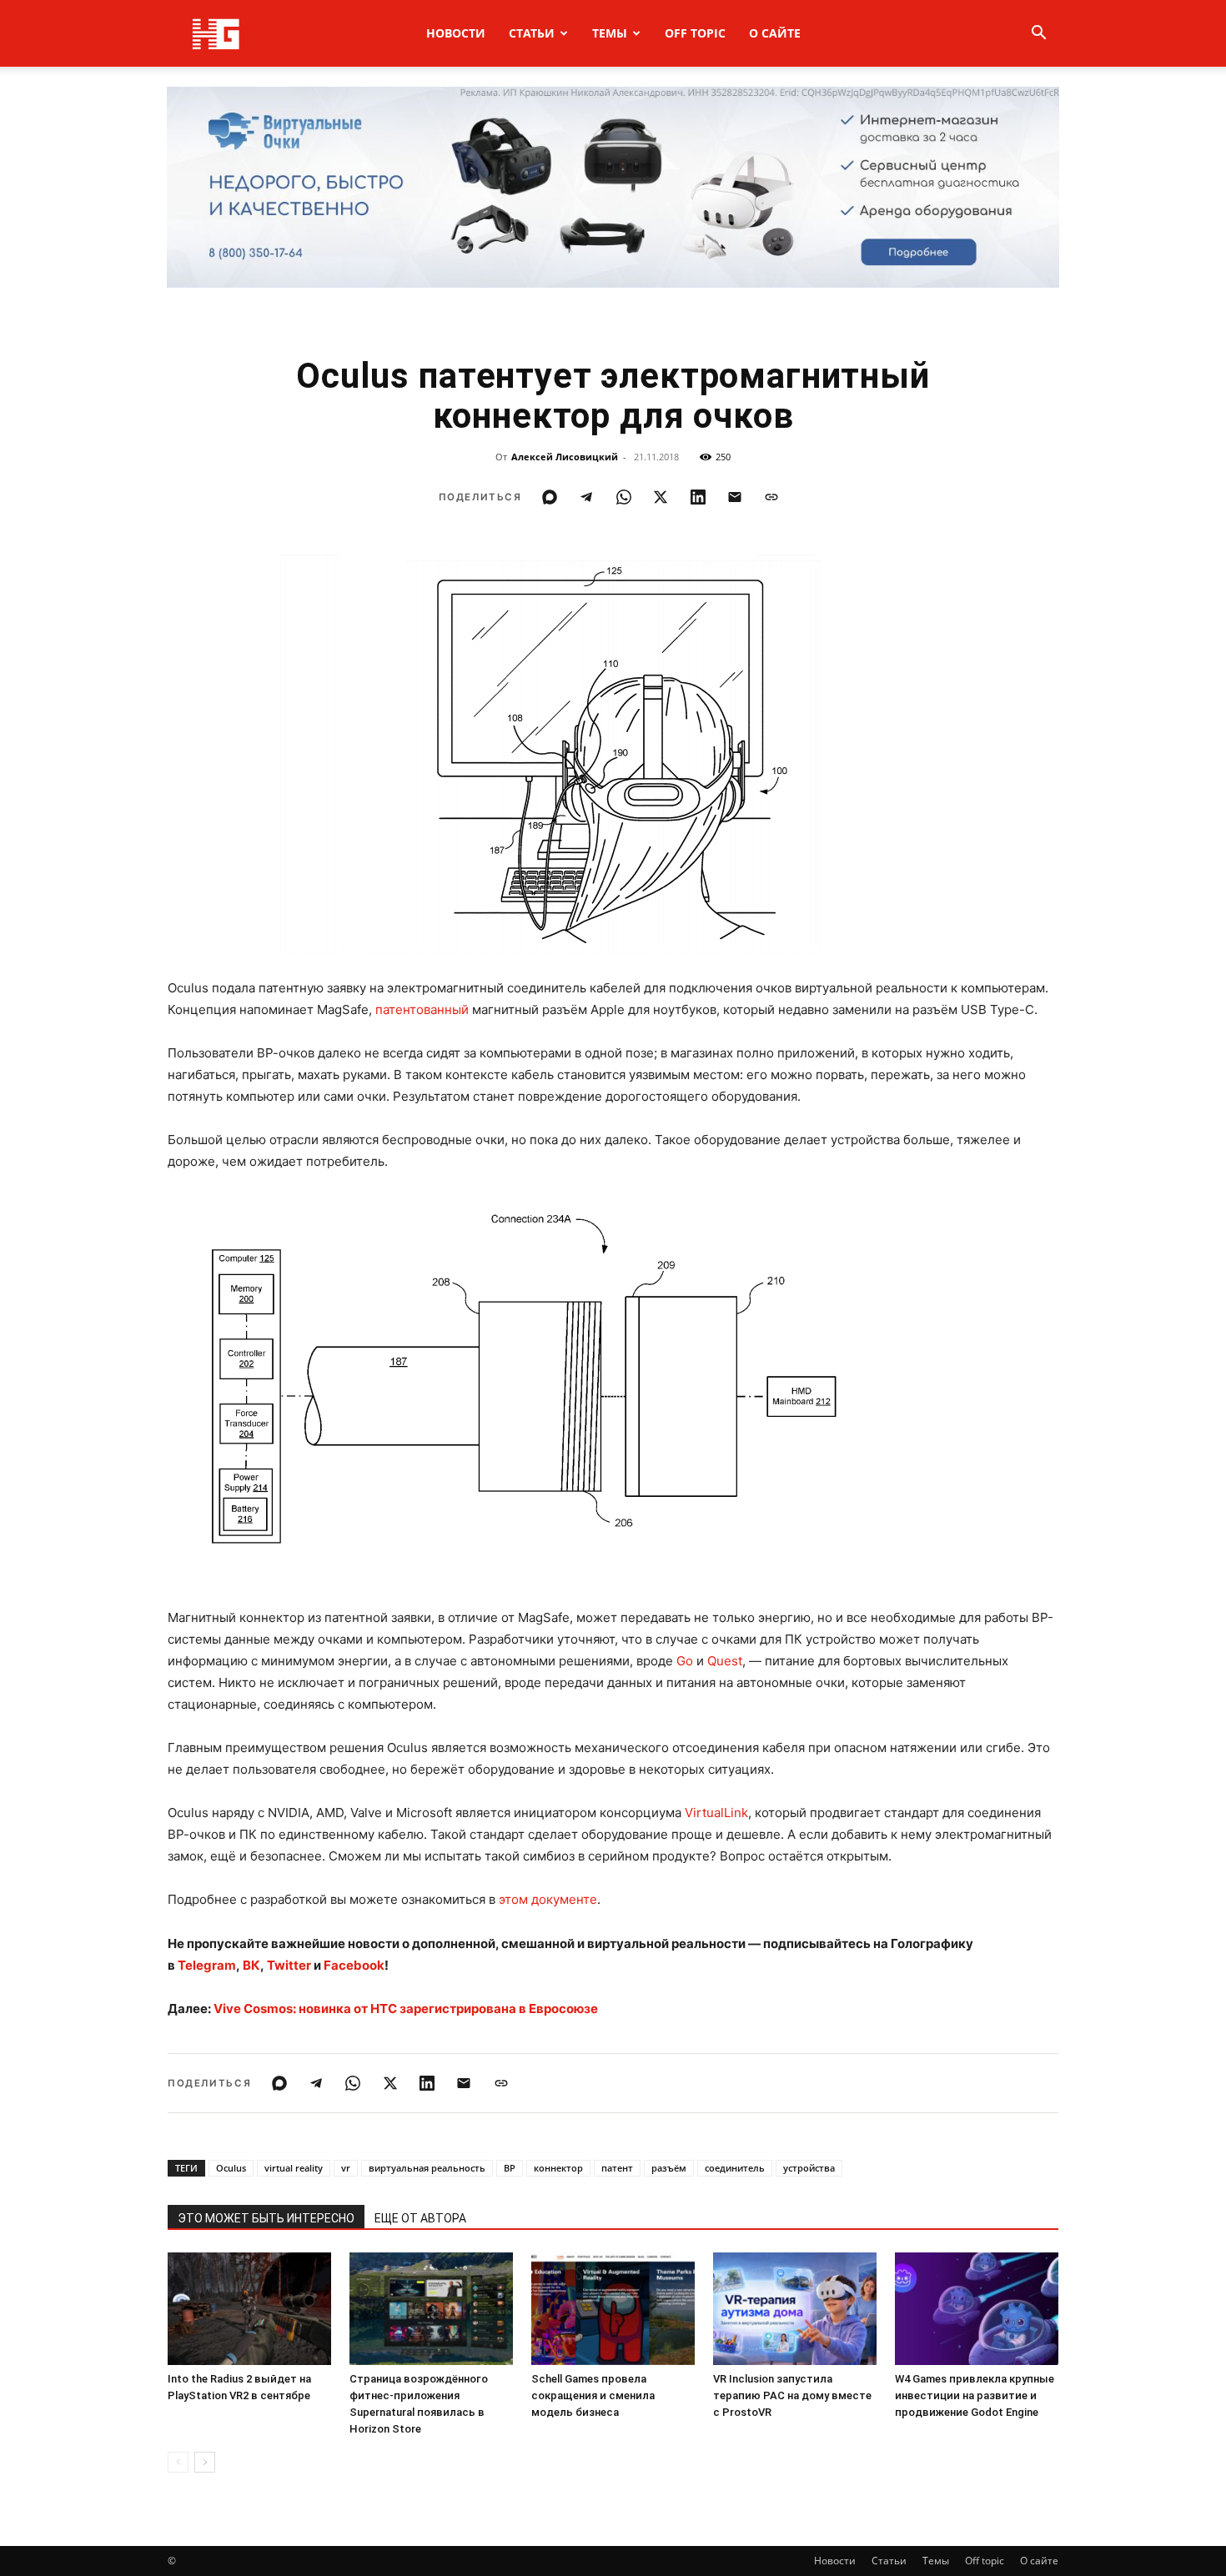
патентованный (422, 1009)
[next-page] (205, 2462)
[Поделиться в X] (661, 497)
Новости (456, 33)
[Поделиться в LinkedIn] (698, 497)
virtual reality (294, 2168)
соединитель (735, 2168)
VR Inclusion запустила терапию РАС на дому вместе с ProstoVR (792, 2395)
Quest (725, 1661)
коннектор (558, 2168)
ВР (510, 2168)
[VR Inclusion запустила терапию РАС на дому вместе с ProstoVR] (795, 2309)
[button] (1038, 35)
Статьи (532, 33)
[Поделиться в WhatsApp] (624, 497)
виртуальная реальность (427, 2168)
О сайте (775, 33)
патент (617, 2168)
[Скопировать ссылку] (771, 497)
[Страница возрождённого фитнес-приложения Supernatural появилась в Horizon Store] (431, 2309)
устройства (809, 2168)
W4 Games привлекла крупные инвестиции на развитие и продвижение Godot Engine (975, 2395)
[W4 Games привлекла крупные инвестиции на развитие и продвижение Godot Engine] (977, 2309)
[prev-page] (178, 2462)
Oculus (231, 2168)
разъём (669, 2168)
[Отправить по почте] (735, 497)
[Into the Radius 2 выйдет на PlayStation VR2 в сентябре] (249, 2309)
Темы (610, 33)
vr (346, 2168)
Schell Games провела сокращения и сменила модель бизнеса (593, 2395)
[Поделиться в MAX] (550, 497)
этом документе (548, 1899)
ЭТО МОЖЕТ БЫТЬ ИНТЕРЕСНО (266, 2218)
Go (685, 1661)
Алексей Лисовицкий (565, 457)
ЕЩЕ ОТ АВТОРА (420, 2218)
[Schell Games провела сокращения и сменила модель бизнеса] (613, 2309)
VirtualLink (716, 1813)
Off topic (695, 33)
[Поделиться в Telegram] (586, 497)
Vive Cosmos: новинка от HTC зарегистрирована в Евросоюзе (406, 2009)
